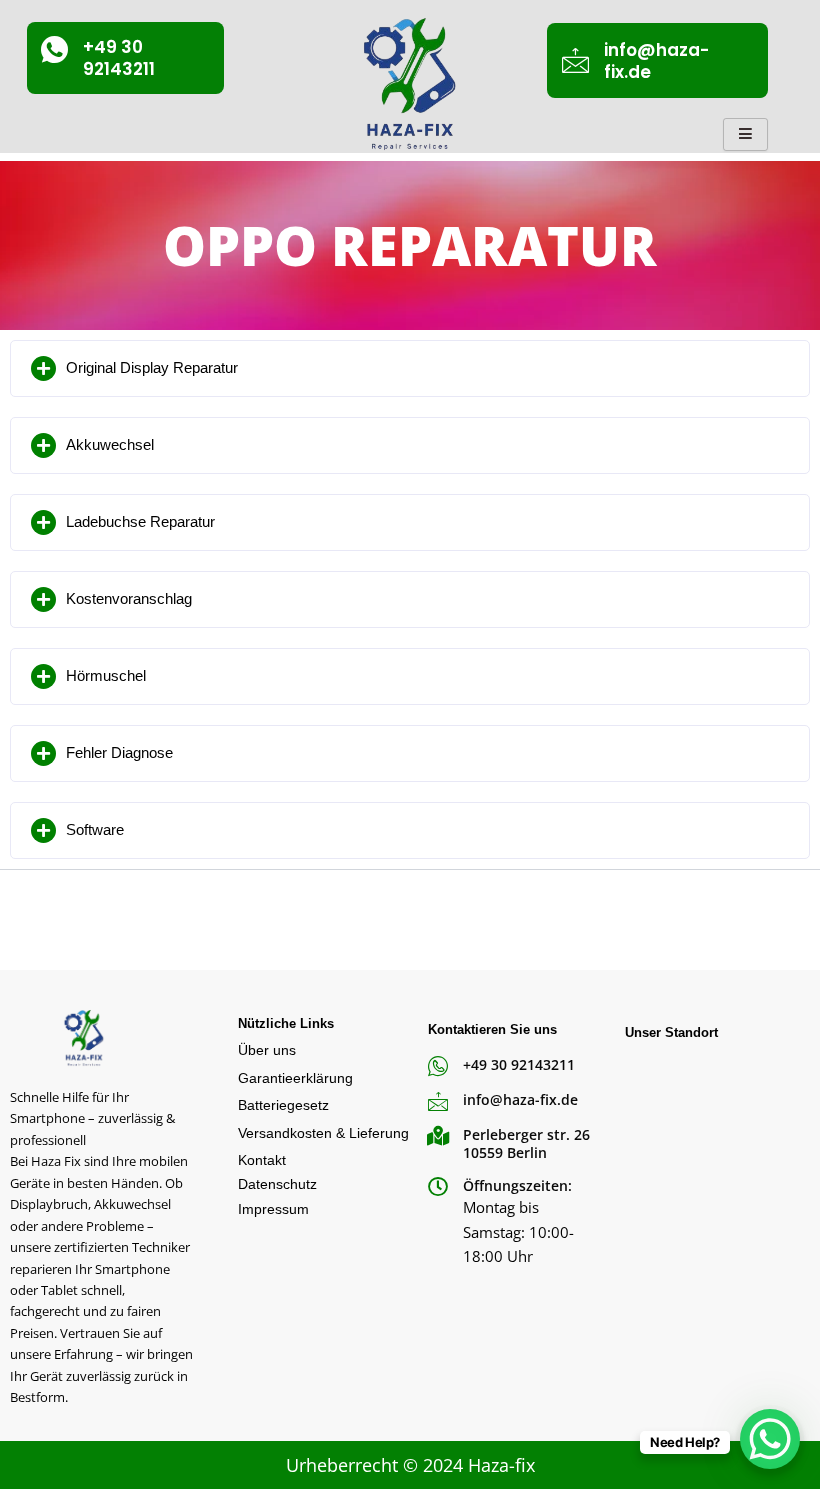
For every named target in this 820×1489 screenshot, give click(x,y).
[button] (410, 368)
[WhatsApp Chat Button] (770, 1439)
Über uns (267, 1050)
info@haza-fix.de (656, 61)
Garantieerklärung (295, 1078)
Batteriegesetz (283, 1105)
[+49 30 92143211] (54, 49)
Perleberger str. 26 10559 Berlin (526, 1143)
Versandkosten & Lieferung (323, 1133)
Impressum (273, 1209)
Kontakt (262, 1160)
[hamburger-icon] (745, 134)
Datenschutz (277, 1184)
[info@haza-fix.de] (575, 60)
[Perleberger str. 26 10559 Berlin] (438, 1136)
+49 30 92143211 (119, 58)
